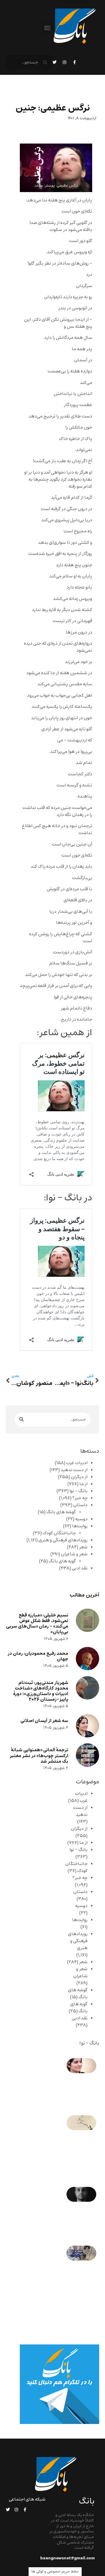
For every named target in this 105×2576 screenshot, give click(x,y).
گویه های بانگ (62, 1561)
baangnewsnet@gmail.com (68, 2558)
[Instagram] (64, 62)
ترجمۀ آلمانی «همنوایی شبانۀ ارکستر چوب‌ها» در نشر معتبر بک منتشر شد (39, 1755)
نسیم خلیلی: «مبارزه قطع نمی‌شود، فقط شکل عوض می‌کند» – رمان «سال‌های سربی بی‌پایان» (37, 1624)
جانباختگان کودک (59, 1533)
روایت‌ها (80, 1526)
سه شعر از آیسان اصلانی (44, 1721)
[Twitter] (55, 62)
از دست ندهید (74, 1470)
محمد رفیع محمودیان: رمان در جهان (38, 1656)
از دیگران (79, 1477)
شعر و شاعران (74, 1554)
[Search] (21, 1420)
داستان (80, 1505)
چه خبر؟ (80, 1498)
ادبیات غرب (77, 1463)
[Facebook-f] (74, 62)
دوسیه (81, 1519)
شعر (83, 1547)
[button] (47, 28)
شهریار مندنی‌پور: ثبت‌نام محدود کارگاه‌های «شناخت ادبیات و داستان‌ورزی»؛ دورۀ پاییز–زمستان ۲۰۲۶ (41, 1691)
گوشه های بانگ (61, 1512)
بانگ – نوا (78, 1491)
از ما (83, 1484)
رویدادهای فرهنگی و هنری (63, 1540)
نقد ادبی (80, 1568)
